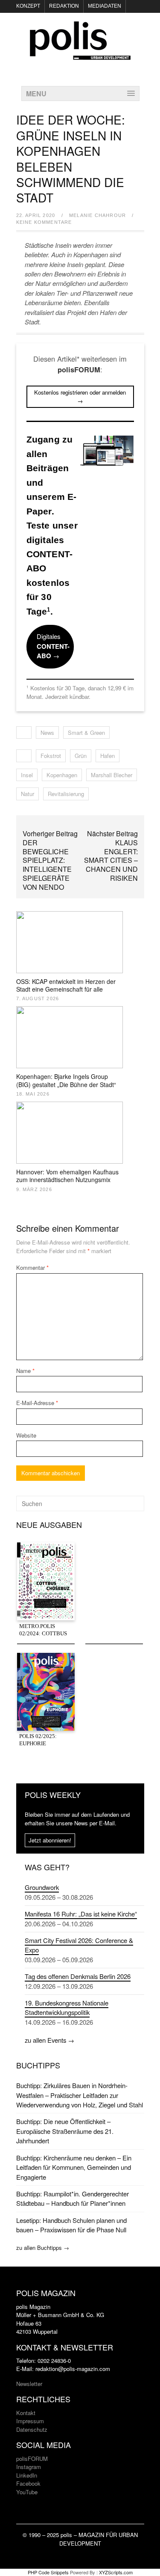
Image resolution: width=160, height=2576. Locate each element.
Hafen (108, 756)
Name (25, 1371)
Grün (81, 756)
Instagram (29, 2467)
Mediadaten (105, 6)
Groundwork (42, 1887)
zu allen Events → (49, 2040)
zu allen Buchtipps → (43, 2248)
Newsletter (29, 2384)
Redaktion (64, 6)
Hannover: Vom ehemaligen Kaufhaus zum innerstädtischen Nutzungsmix (67, 1176)
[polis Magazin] (80, 55)
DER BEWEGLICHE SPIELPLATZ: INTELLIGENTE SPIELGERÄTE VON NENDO (47, 865)
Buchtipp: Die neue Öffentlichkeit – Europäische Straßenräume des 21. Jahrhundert (65, 2131)
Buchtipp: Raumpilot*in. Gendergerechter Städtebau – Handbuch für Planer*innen (73, 2198)
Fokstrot (51, 756)
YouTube (27, 2492)
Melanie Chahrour (97, 215)
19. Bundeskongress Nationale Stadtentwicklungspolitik (67, 2007)
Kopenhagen (62, 775)
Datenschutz (32, 2429)
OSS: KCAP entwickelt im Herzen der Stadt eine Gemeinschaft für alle (66, 985)
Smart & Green (86, 732)
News (47, 732)
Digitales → (53, 646)
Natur (28, 794)
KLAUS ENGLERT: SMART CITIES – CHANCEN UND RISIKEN (111, 860)
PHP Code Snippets (48, 2572)
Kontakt (26, 2413)
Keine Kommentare (44, 222)
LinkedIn (27, 2475)
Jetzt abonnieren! (50, 1840)
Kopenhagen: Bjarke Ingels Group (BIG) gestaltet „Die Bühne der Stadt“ (66, 1080)
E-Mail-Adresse (37, 1403)
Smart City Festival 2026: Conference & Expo (79, 1945)
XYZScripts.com (116, 2572)
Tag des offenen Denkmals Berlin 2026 (78, 1976)
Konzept (28, 6)
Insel (27, 775)
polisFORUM (32, 2459)
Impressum (30, 2421)
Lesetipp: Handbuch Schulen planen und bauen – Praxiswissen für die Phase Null (71, 2225)
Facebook (28, 2483)
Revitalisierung (66, 794)
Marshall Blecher (112, 775)
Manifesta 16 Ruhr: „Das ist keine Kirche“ (81, 1914)
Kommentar (32, 1267)
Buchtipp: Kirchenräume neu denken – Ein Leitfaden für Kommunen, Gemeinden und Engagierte (74, 2167)
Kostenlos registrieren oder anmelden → (80, 397)
